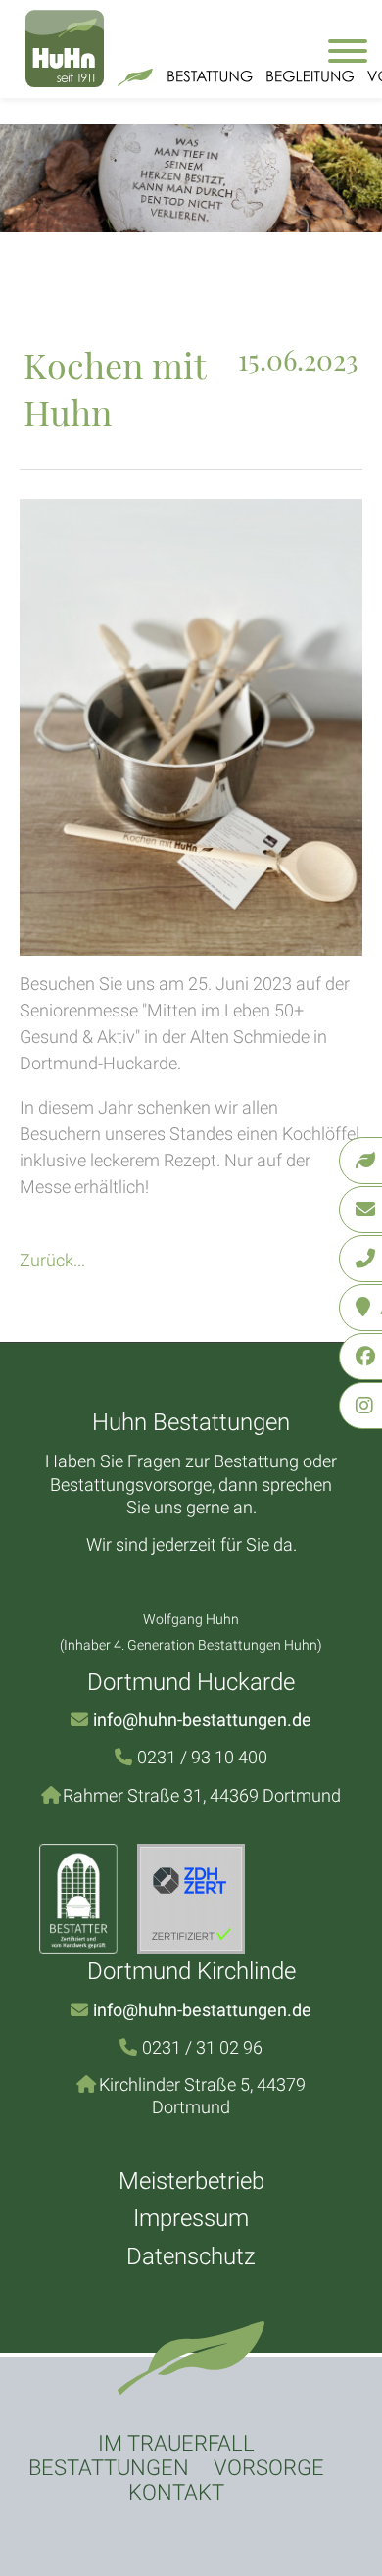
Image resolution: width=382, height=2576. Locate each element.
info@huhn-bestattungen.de (202, 1720)
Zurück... (52, 1260)
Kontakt (176, 2492)
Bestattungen (109, 2468)
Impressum (191, 2218)
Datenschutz (191, 2256)
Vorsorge (269, 2468)
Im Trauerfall (176, 2443)
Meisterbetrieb (191, 2181)
